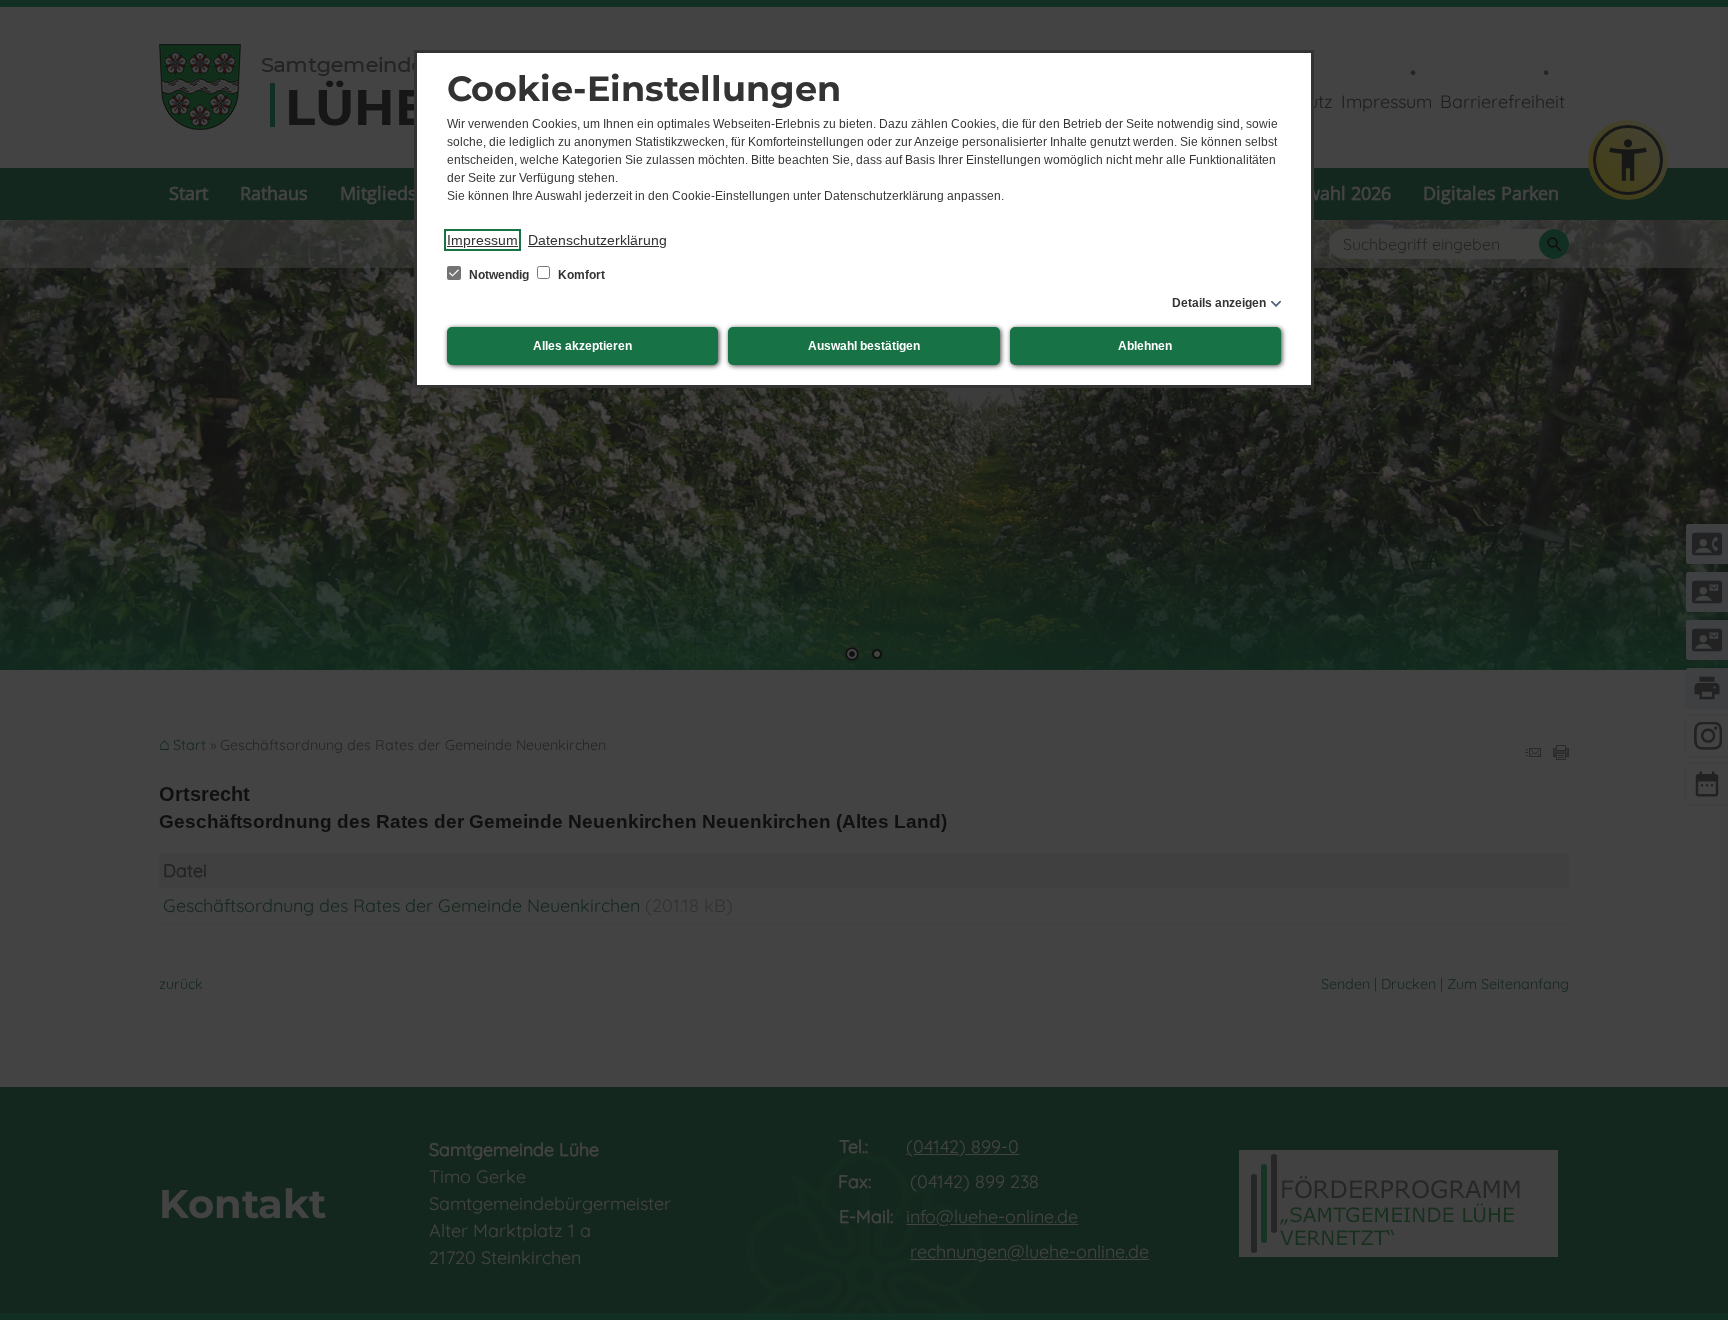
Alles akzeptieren (582, 346)
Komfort (580, 275)
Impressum (482, 240)
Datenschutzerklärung (597, 240)
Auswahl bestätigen (864, 346)
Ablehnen (1145, 346)
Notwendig (499, 275)
